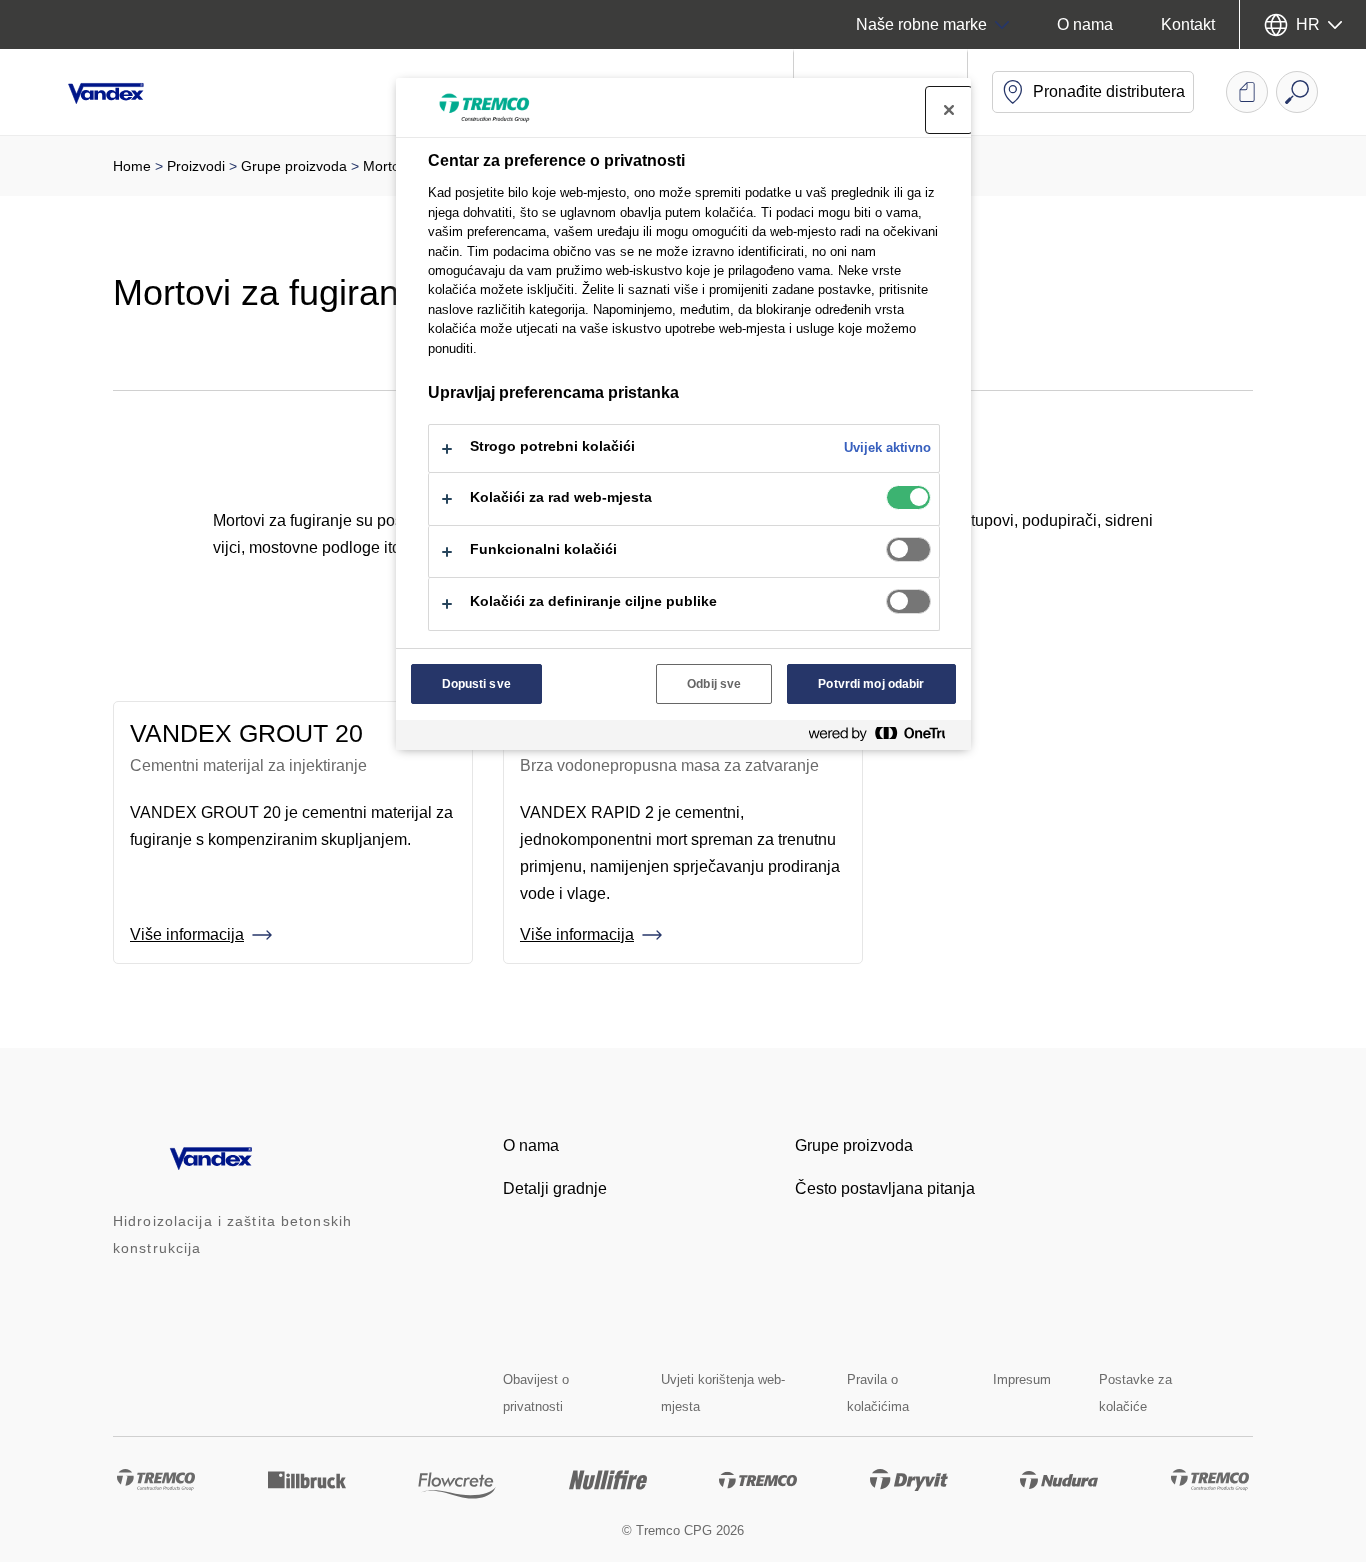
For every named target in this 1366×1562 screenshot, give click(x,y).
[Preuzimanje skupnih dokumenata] (1247, 92)
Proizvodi (196, 166)
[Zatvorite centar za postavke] (949, 110)
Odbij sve (714, 684)
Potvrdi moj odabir (871, 684)
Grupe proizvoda (294, 166)
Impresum (1022, 1379)
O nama (1085, 24)
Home (132, 166)
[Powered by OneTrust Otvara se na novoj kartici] (885, 737)
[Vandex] (120, 92)
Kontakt (1188, 24)
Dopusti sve (476, 684)
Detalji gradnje (555, 1188)
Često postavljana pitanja (885, 1188)
